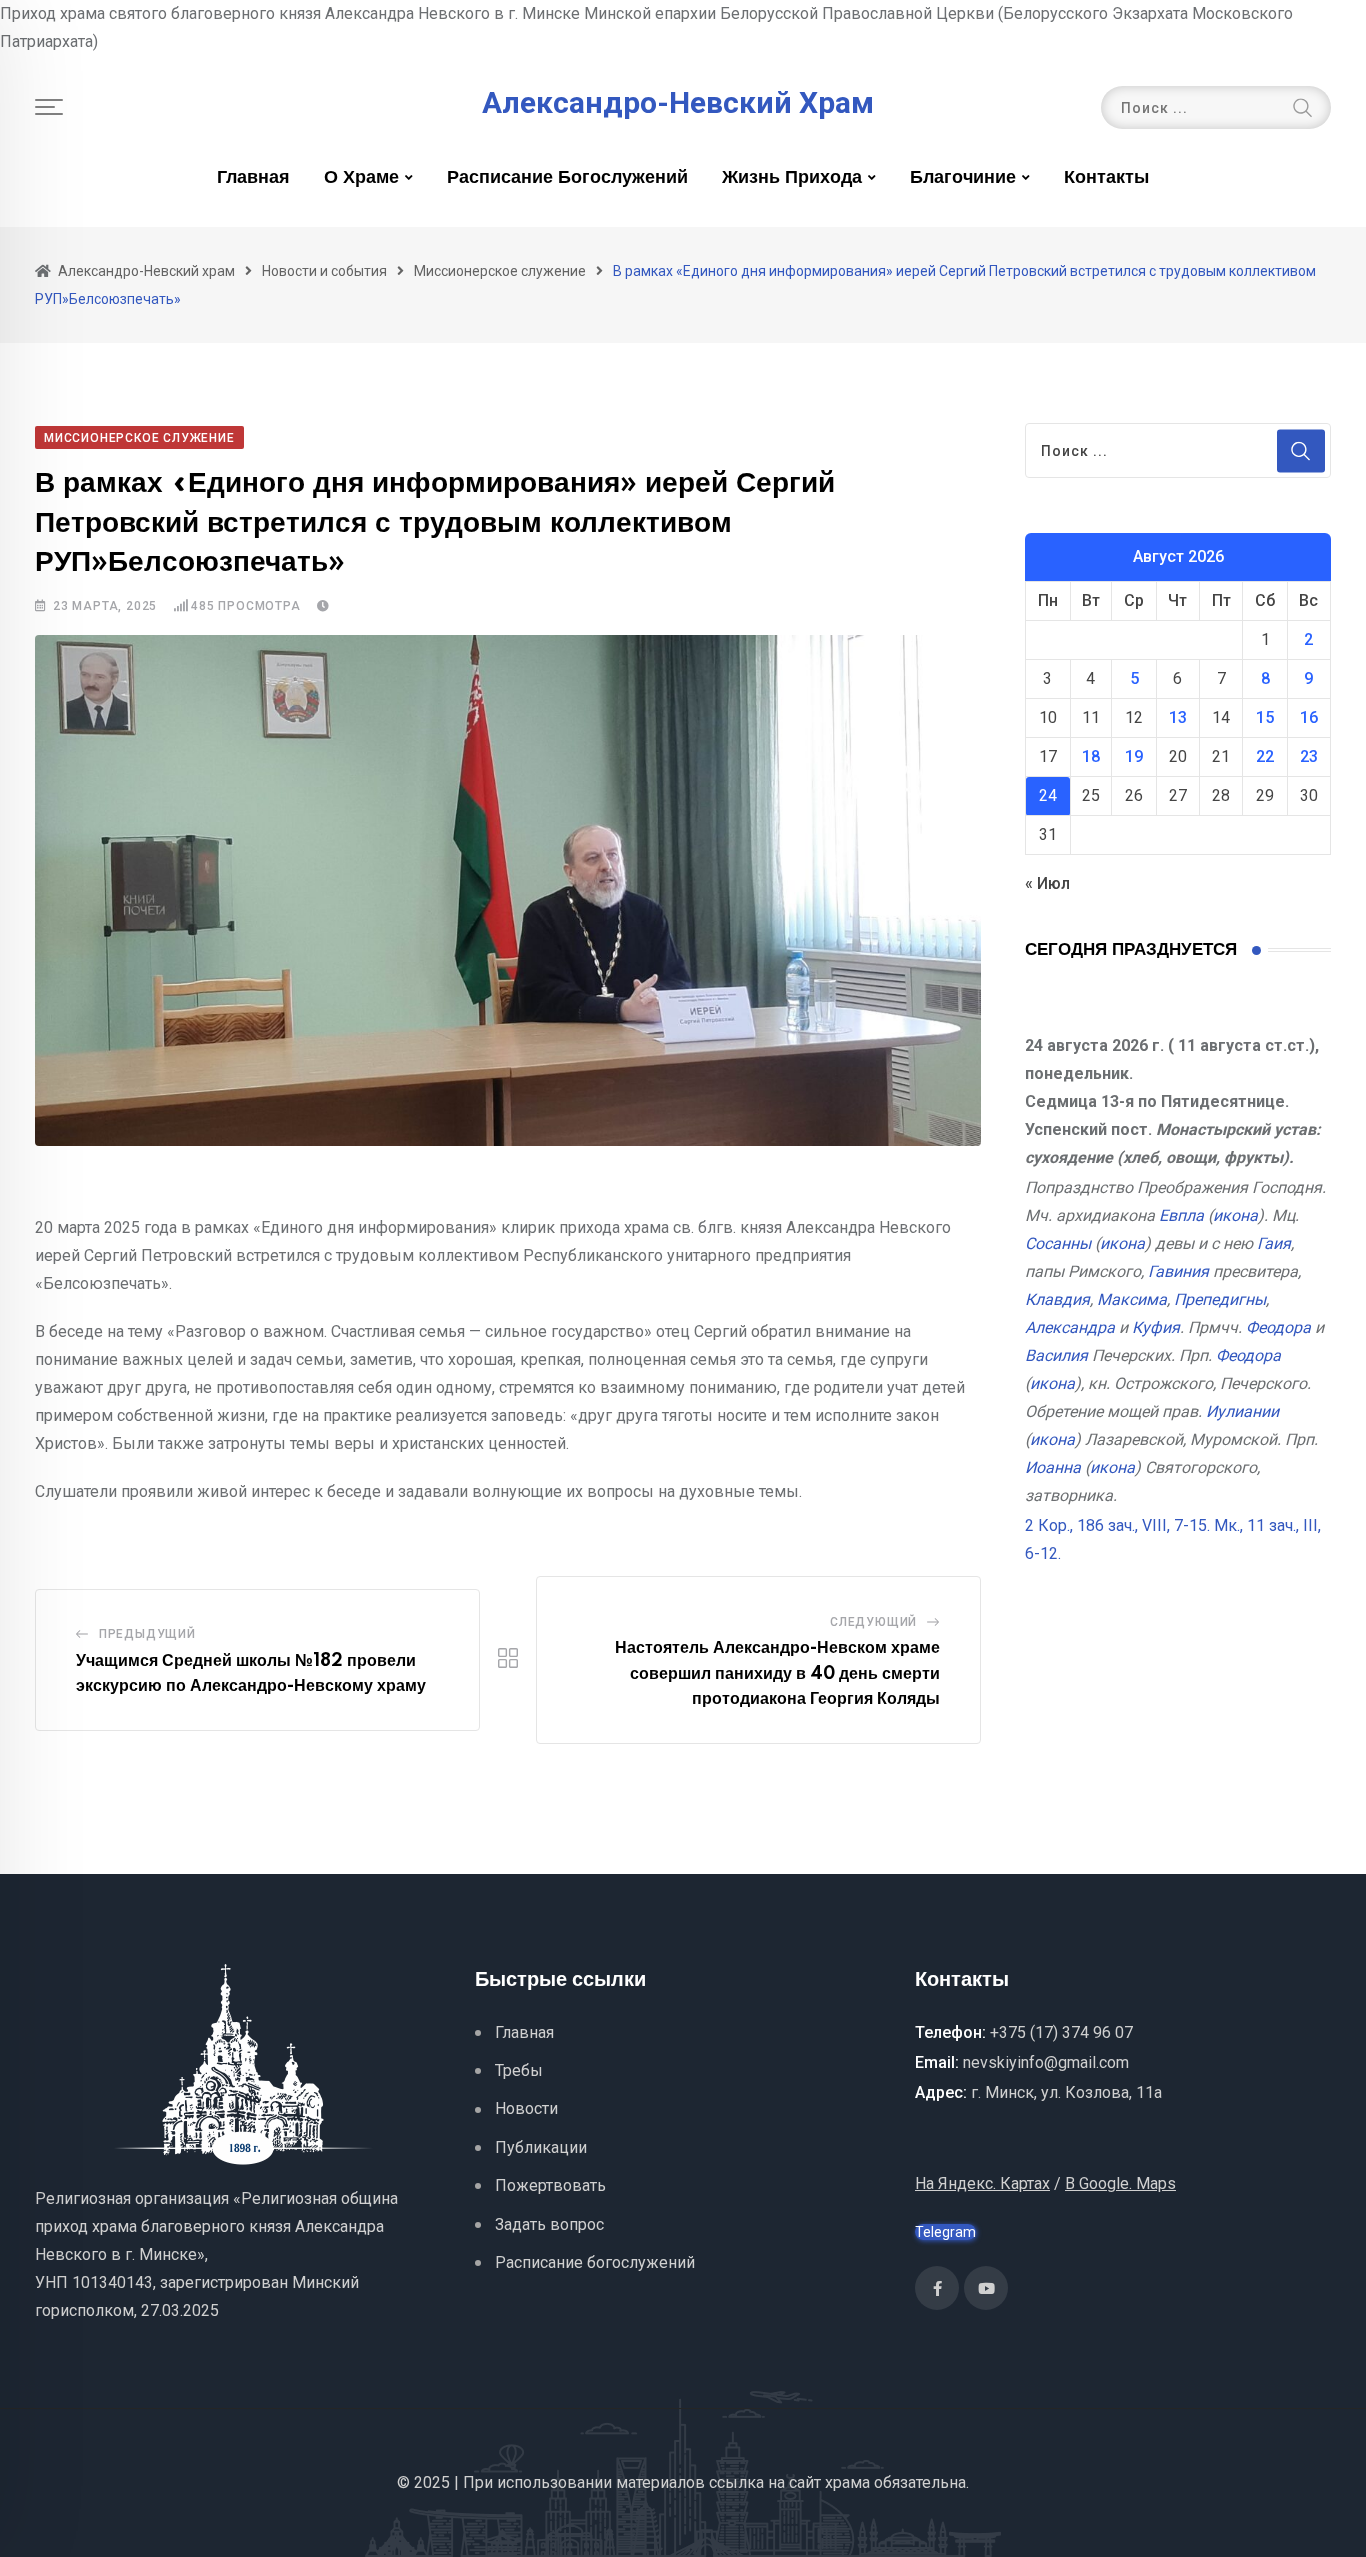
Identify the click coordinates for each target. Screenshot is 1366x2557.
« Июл (1047, 883)
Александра (1070, 1327)
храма (847, 2482)
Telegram (945, 2232)
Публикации (541, 2147)
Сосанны (1058, 1243)
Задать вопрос (549, 2224)
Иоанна (1053, 1467)
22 (1265, 756)
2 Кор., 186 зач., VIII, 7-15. (1117, 1525)
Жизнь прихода (792, 178)
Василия (1056, 1355)
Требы (519, 2070)
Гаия (1274, 1243)
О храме (361, 178)
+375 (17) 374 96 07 (1061, 2032)
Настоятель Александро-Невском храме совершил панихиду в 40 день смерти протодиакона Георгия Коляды (777, 1673)
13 (1178, 717)
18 (1091, 756)
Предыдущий (147, 1634)
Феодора (1278, 1327)
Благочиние (963, 178)
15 (1265, 717)
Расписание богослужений (567, 178)
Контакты (1106, 178)
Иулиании (1242, 1411)
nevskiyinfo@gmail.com (1046, 2062)
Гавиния (1178, 1271)
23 (1309, 756)
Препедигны (1220, 1299)
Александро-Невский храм (678, 103)
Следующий (873, 1622)
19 (1134, 756)
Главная (253, 178)
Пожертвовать (550, 2185)
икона (1235, 1215)
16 (1309, 717)
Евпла (1181, 1215)
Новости (526, 2108)
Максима (1132, 1299)
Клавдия (1057, 1299)
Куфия (1156, 1327)
